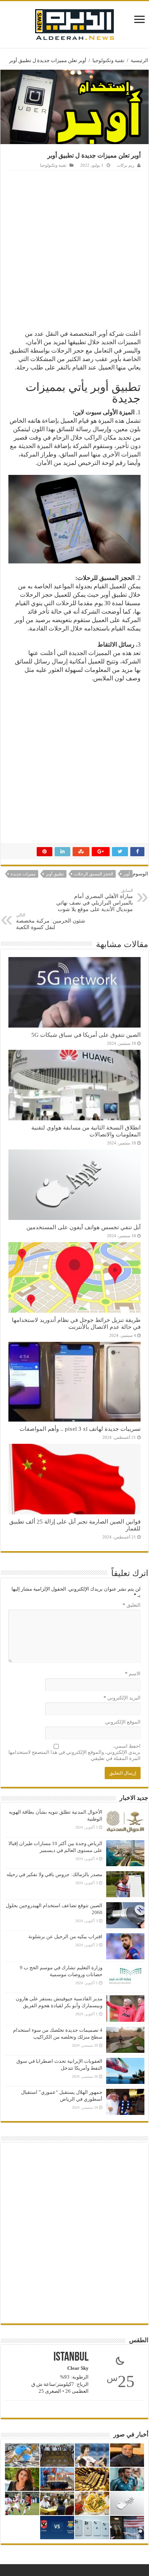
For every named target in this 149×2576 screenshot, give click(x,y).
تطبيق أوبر (55, 874)
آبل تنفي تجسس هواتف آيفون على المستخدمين (83, 1227)
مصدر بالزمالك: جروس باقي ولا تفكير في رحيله (54, 1874)
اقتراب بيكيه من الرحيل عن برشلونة (65, 1937)
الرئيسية (139, 60)
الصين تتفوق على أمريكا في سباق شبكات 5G (86, 1035)
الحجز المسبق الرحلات (94, 874)
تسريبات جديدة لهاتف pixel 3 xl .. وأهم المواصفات (80, 1429)
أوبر (127, 874)
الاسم (133, 1674)
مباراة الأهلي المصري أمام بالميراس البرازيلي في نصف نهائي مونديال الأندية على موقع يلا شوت (95, 900)
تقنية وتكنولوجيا (109, 60)
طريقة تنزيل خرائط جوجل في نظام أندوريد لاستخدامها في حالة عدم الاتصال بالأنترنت (76, 1323)
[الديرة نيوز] (74, 23)
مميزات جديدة (23, 874)
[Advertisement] (74, 249)
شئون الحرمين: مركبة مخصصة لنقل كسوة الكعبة (51, 921)
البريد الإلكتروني (122, 1698)
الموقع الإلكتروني (123, 1722)
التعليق (132, 1605)
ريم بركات (126, 165)
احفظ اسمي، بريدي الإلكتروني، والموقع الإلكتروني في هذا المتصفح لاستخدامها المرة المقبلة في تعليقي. (74, 1752)
